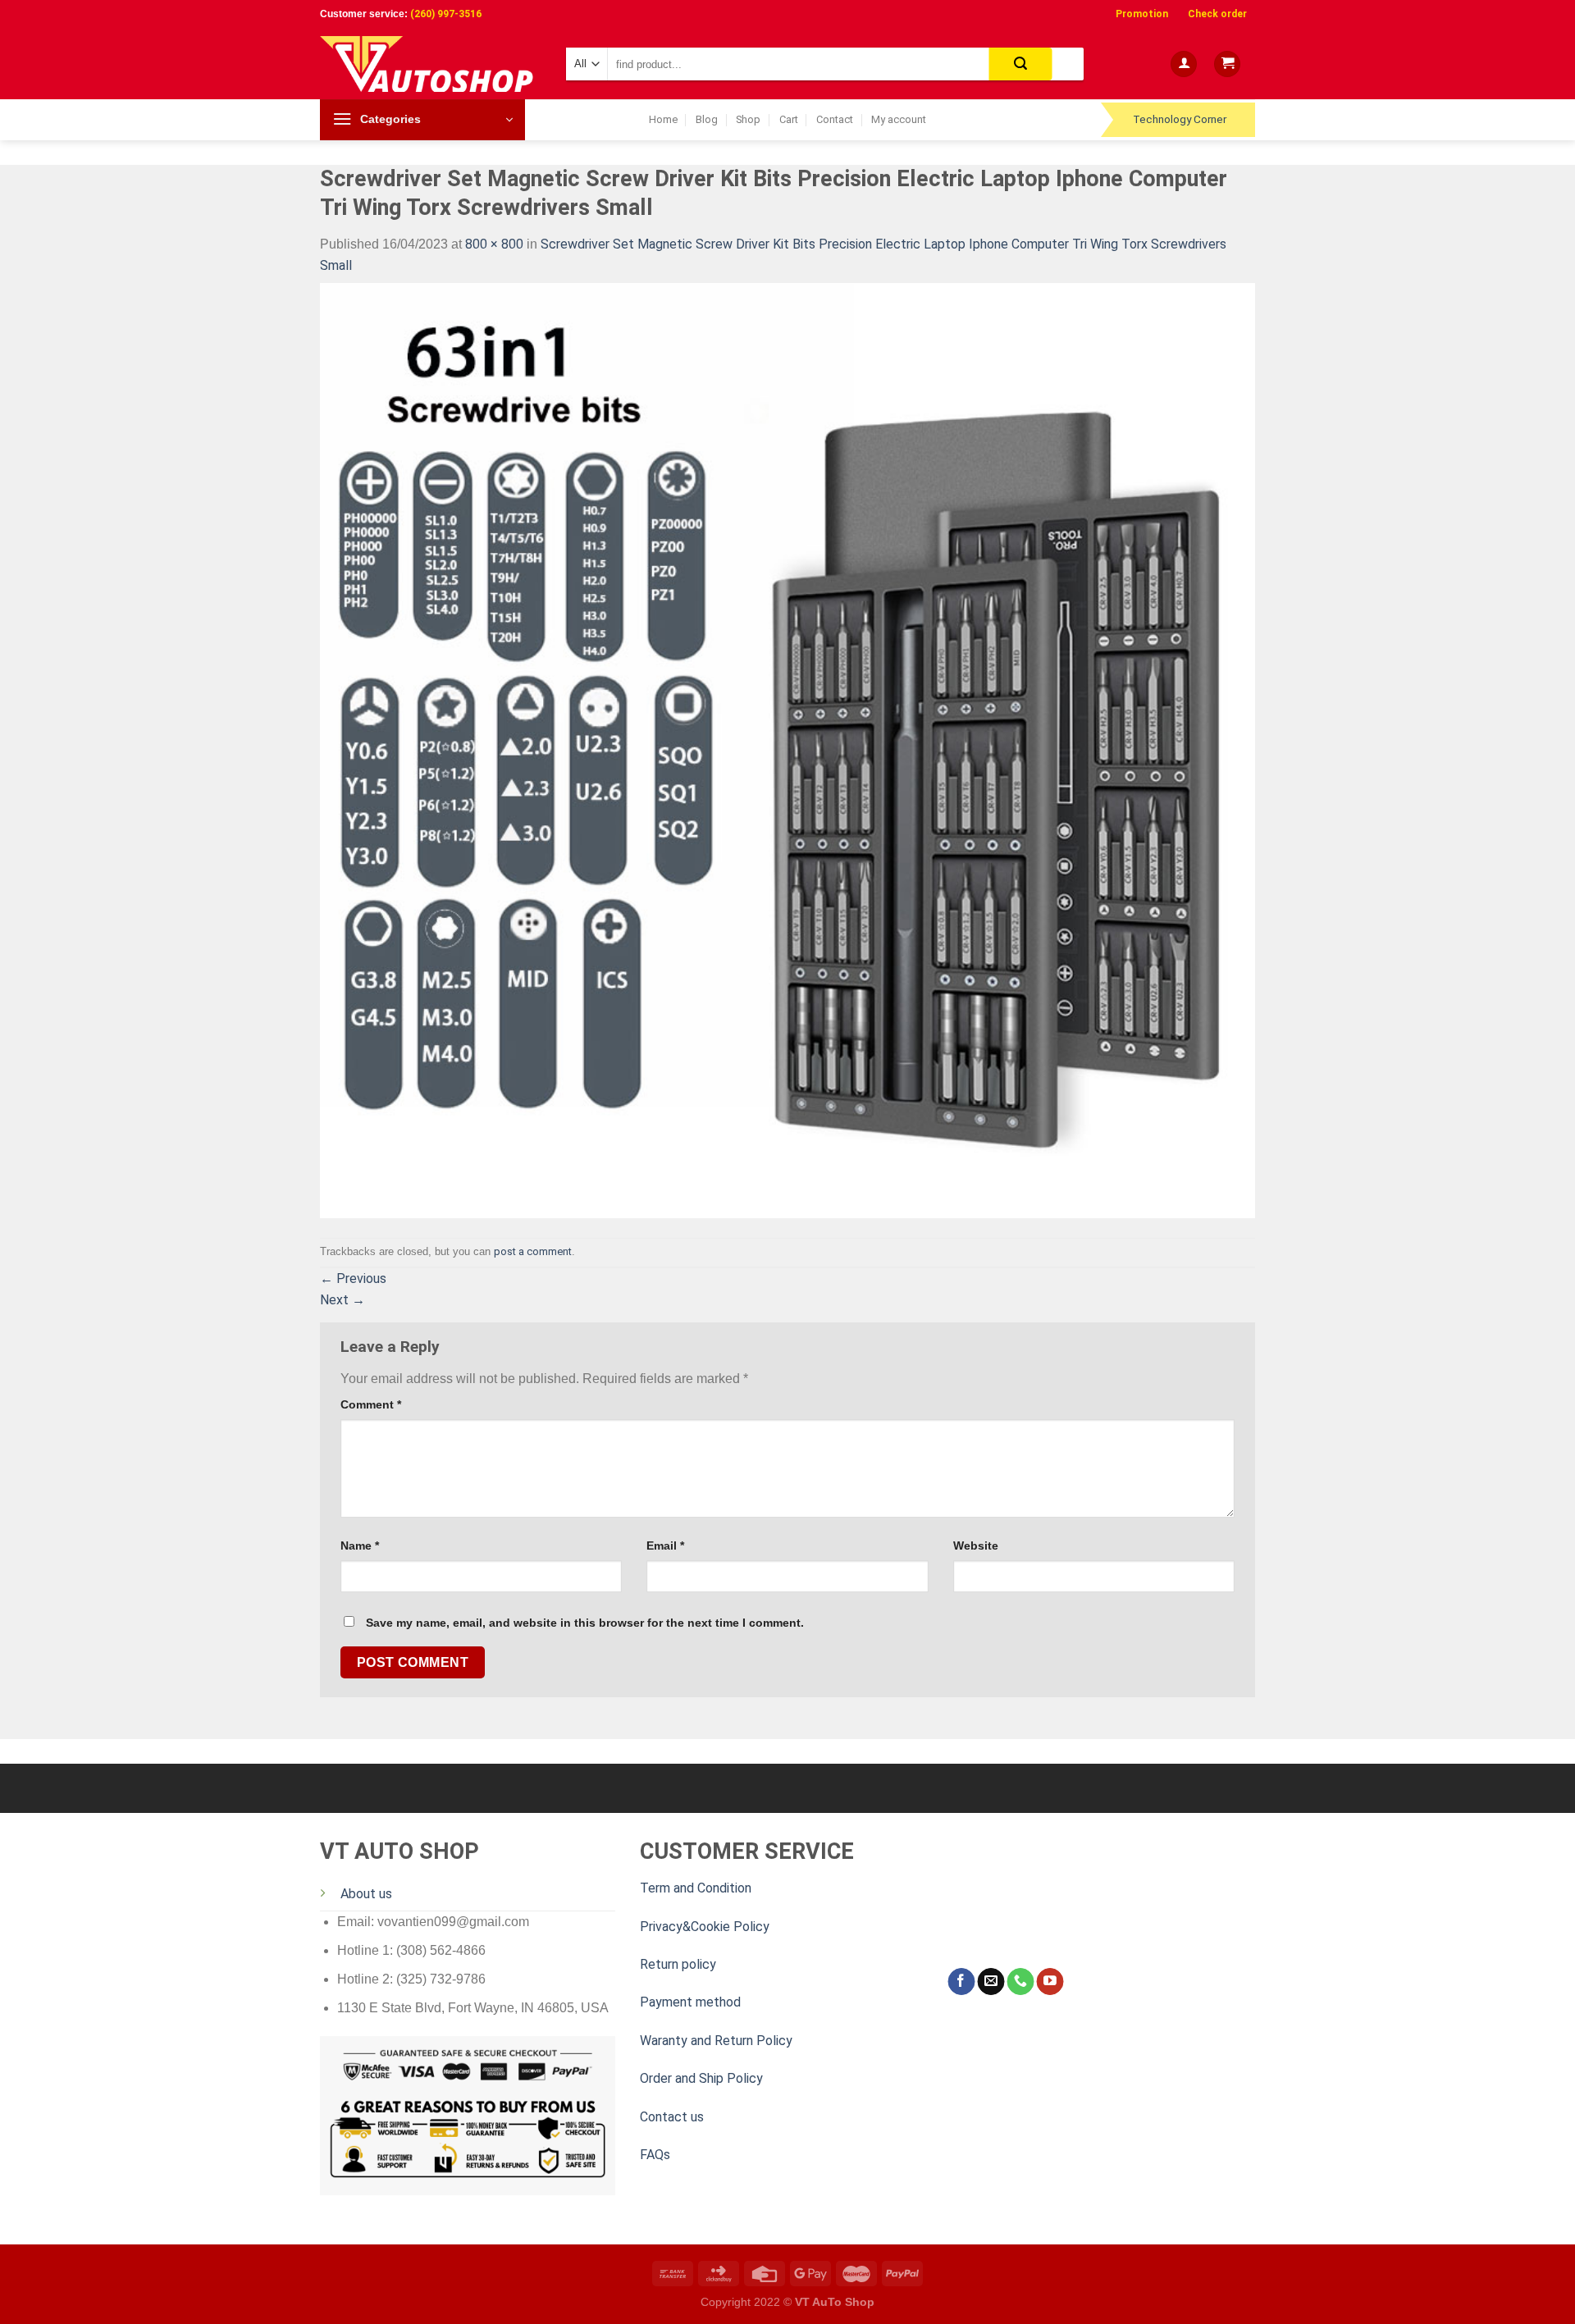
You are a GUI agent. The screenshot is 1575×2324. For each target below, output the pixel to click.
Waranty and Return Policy (716, 2041)
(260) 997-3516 (446, 14)
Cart (789, 119)
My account (899, 119)
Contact (835, 119)
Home (663, 119)
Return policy (678, 1964)
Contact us (672, 2117)
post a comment (533, 1251)
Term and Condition (696, 1888)
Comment (371, 1404)
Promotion (1142, 14)
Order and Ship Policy (701, 2078)
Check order (1217, 14)
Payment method (690, 2002)
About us (366, 1894)
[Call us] (1020, 1982)
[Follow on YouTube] (1050, 1982)
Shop (748, 119)
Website (976, 1546)
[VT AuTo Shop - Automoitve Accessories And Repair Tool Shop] (431, 64)
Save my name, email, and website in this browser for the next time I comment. (585, 1623)
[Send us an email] (991, 1982)
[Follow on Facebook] (961, 1982)
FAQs (655, 2155)
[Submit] (1021, 64)
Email (665, 1546)
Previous (353, 1278)
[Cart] (1227, 64)
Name (360, 1546)
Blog (707, 119)
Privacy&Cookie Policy (705, 1927)
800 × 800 (494, 244)
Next (342, 1300)
